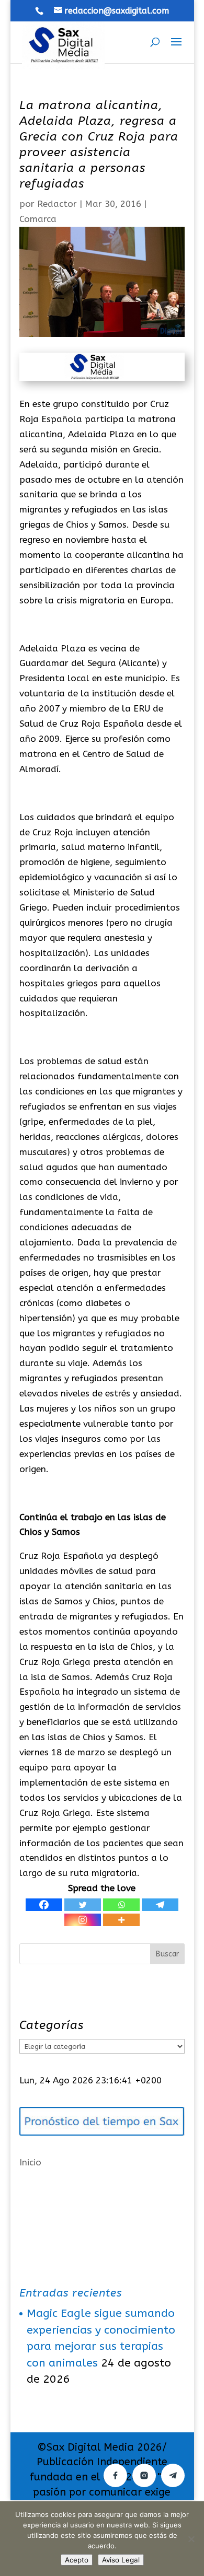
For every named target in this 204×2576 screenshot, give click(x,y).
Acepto (77, 2560)
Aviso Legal (121, 2560)
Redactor (57, 204)
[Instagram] (83, 1920)
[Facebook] (44, 1905)
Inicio (30, 2162)
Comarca (38, 219)
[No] (191, 2539)
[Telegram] (160, 1905)
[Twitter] (83, 1905)
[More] (121, 1920)
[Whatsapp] (121, 1905)
